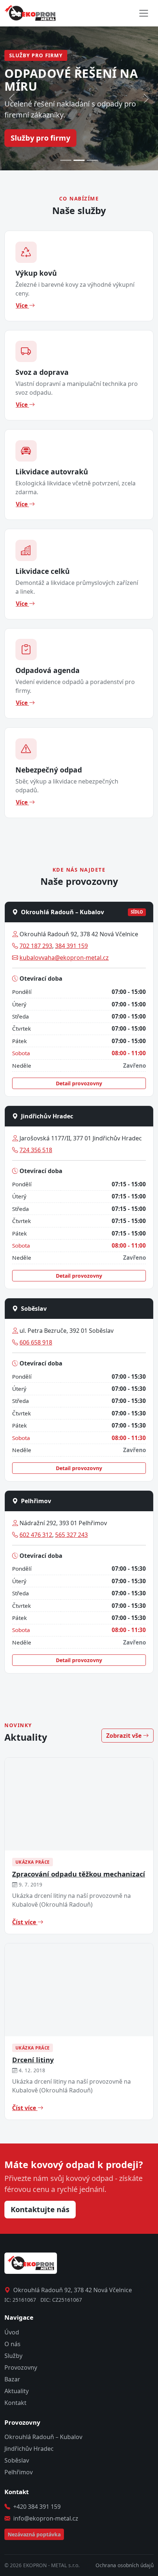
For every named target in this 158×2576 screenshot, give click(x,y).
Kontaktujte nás (40, 2209)
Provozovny (21, 2367)
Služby (13, 2356)
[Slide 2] (79, 160)
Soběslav (17, 2460)
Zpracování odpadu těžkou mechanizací (79, 1874)
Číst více (25, 1922)
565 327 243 (71, 1535)
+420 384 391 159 (37, 2507)
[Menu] (144, 13)
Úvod (12, 2332)
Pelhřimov (19, 2472)
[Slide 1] (66, 160)
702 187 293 (36, 946)
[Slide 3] (92, 160)
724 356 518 (36, 1150)
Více (22, 305)
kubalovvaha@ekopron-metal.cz (64, 958)
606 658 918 (36, 1342)
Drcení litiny (33, 2060)
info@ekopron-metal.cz (46, 2518)
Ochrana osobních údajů (125, 2565)
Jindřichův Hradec (29, 2449)
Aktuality (17, 2391)
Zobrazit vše (125, 1736)
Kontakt (15, 2403)
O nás (12, 2344)
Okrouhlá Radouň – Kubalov (43, 2437)
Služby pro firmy (40, 138)
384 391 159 (71, 946)
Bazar (12, 2379)
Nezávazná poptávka (34, 2534)
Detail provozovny (79, 1083)
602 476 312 (36, 1535)
